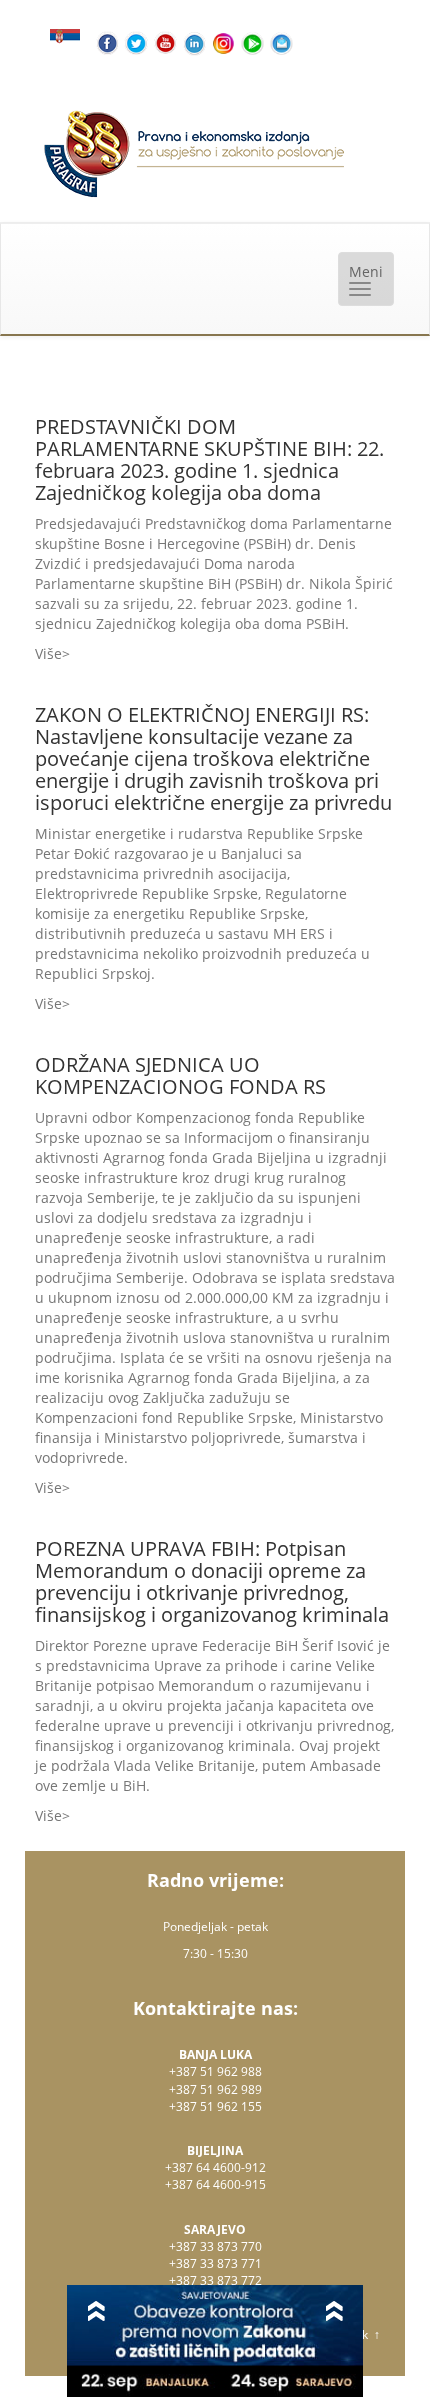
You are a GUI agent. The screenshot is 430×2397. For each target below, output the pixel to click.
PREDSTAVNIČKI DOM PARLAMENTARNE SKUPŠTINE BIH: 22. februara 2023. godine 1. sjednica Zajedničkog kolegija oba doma (209, 459)
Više (48, 653)
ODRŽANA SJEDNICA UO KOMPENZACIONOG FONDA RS (180, 1075)
